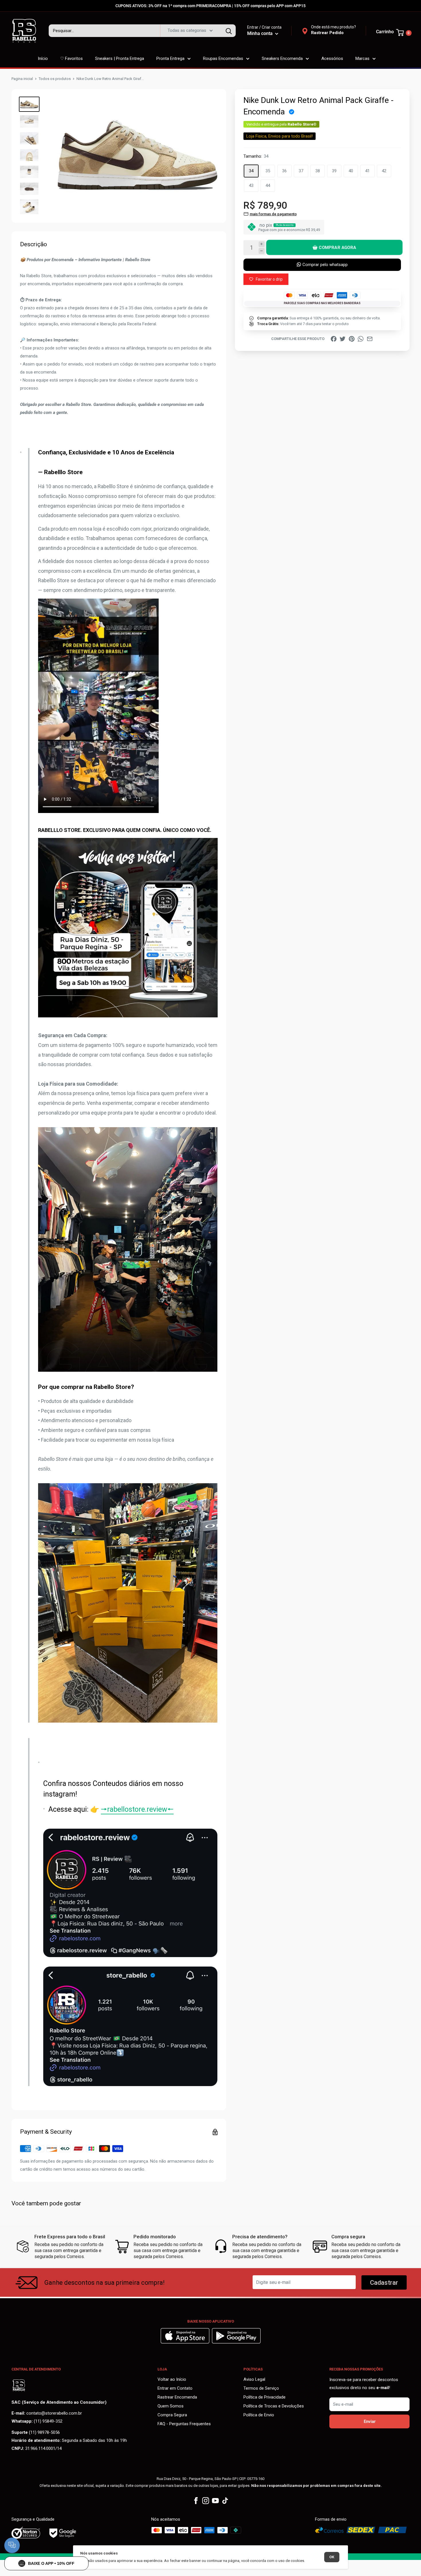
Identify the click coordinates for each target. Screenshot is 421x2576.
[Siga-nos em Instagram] (206, 2501)
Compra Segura (172, 2415)
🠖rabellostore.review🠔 (137, 1809)
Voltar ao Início (172, 2379)
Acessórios (332, 58)
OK (332, 2557)
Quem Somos (171, 2406)
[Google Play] (236, 2342)
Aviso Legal (254, 2379)
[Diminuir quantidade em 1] (262, 251)
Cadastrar (384, 2283)
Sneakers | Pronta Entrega (120, 58)
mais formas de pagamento (273, 214)
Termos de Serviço (261, 2388)
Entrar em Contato (175, 2388)
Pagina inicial (22, 79)
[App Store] (186, 2342)
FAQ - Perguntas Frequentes (184, 2424)
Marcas (362, 58)
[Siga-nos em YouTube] (215, 2501)
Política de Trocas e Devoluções (274, 2406)
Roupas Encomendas (223, 58)
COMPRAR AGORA (337, 247)
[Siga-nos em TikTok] (225, 2501)
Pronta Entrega (170, 58)
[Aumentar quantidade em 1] (262, 244)
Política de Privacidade (264, 2397)
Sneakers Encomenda (282, 58)
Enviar (370, 2421)
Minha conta (260, 33)
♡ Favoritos (71, 58)
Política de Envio (259, 2415)
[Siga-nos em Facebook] (196, 2501)
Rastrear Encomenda (177, 2397)
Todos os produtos (55, 79)
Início (43, 58)
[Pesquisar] (229, 31)
